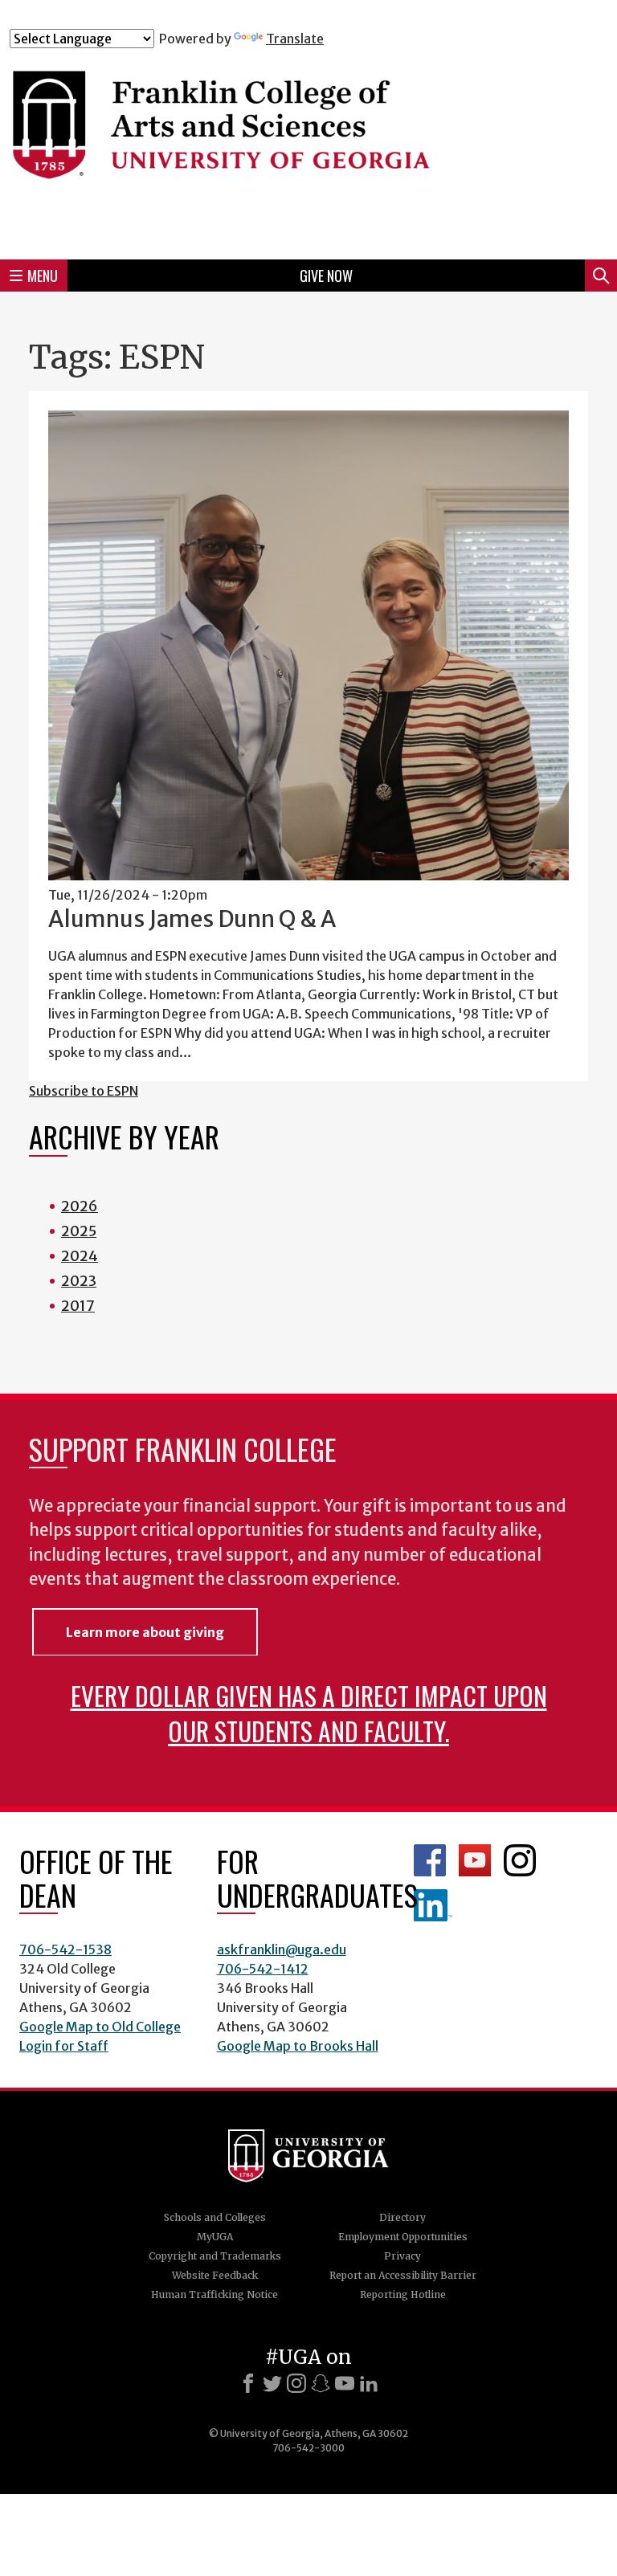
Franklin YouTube (475, 1860)
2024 (80, 1256)
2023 (79, 1281)
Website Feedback (215, 2275)
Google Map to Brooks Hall (298, 2046)
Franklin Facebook (430, 1860)
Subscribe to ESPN (84, 1091)
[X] (272, 2383)
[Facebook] (248, 2383)
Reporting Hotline (403, 2294)
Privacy (402, 2256)
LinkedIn (433, 1905)
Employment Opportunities (403, 2237)
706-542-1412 (263, 1969)
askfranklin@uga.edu (282, 1949)
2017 (78, 1306)
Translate (295, 39)
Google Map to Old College (100, 2027)
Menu (43, 276)
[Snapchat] (321, 2383)
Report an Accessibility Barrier (403, 2275)
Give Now (326, 276)
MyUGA (215, 2237)
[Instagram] (296, 2383)
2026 (80, 1206)
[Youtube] (345, 2383)
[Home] (308, 147)
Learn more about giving (145, 1632)
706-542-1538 (65, 1949)
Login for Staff (64, 2046)
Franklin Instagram (520, 1860)
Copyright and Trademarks (215, 2256)
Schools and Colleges (215, 2217)
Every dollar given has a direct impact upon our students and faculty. (309, 1713)
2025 (79, 1231)
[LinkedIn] (369, 2383)
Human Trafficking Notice (215, 2294)
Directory (402, 2217)
